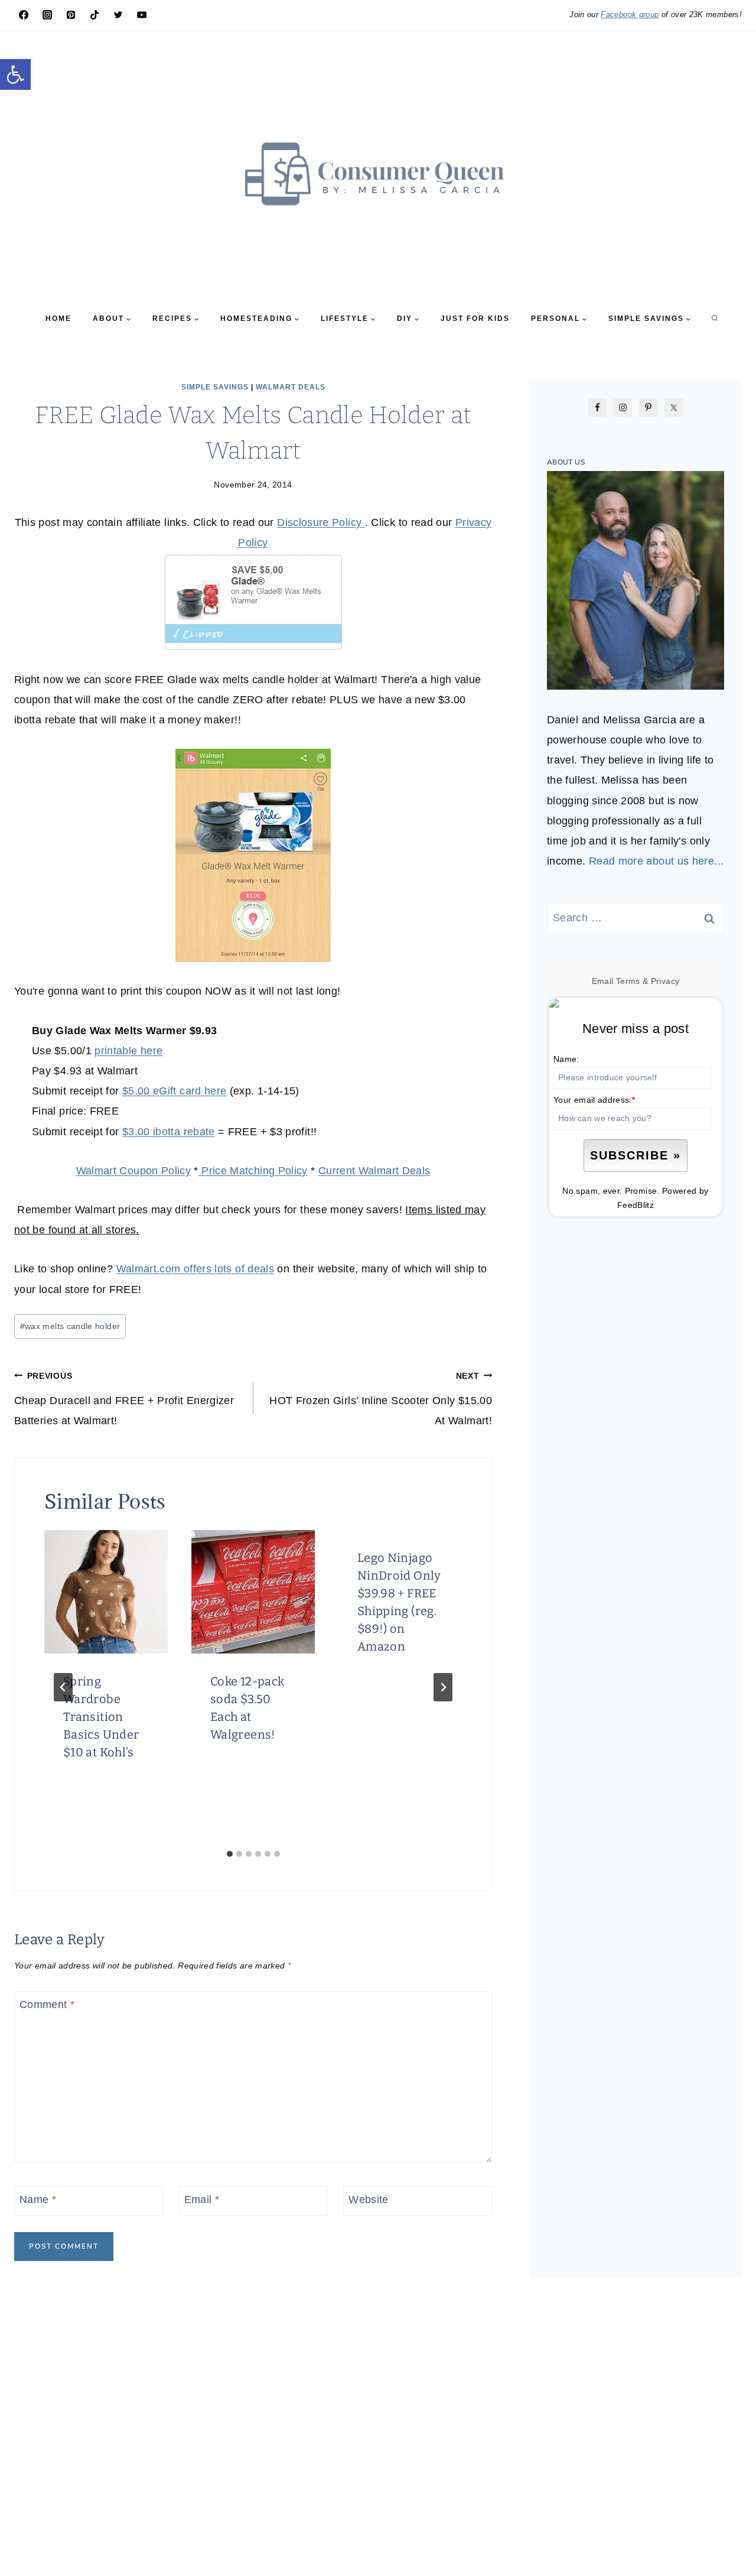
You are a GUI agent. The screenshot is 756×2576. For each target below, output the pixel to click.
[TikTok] (94, 15)
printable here (128, 1051)
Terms (628, 981)
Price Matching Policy (253, 1171)
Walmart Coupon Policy (134, 1171)
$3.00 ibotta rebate (169, 1132)
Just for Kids (475, 319)
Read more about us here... (656, 861)
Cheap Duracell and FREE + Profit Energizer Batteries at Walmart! (124, 1399)
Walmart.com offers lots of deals (195, 1269)
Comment (47, 2005)
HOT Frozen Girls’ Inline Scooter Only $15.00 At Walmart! (381, 1399)
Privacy (665, 981)
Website (369, 2200)
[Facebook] (24, 15)
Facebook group (630, 14)
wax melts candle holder (70, 1326)
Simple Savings (215, 387)
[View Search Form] (715, 319)
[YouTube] (142, 15)
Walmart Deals (291, 387)
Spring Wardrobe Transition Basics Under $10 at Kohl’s (101, 1717)
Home (58, 319)
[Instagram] (47, 15)
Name (38, 2200)
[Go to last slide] (63, 1687)
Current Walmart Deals (374, 1171)
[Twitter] (118, 15)
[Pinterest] (71, 15)
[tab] (230, 1854)
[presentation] (106, 1592)
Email (202, 2200)
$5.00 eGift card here (175, 1091)
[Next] (443, 1687)
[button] (15, 74)
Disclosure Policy (321, 522)
